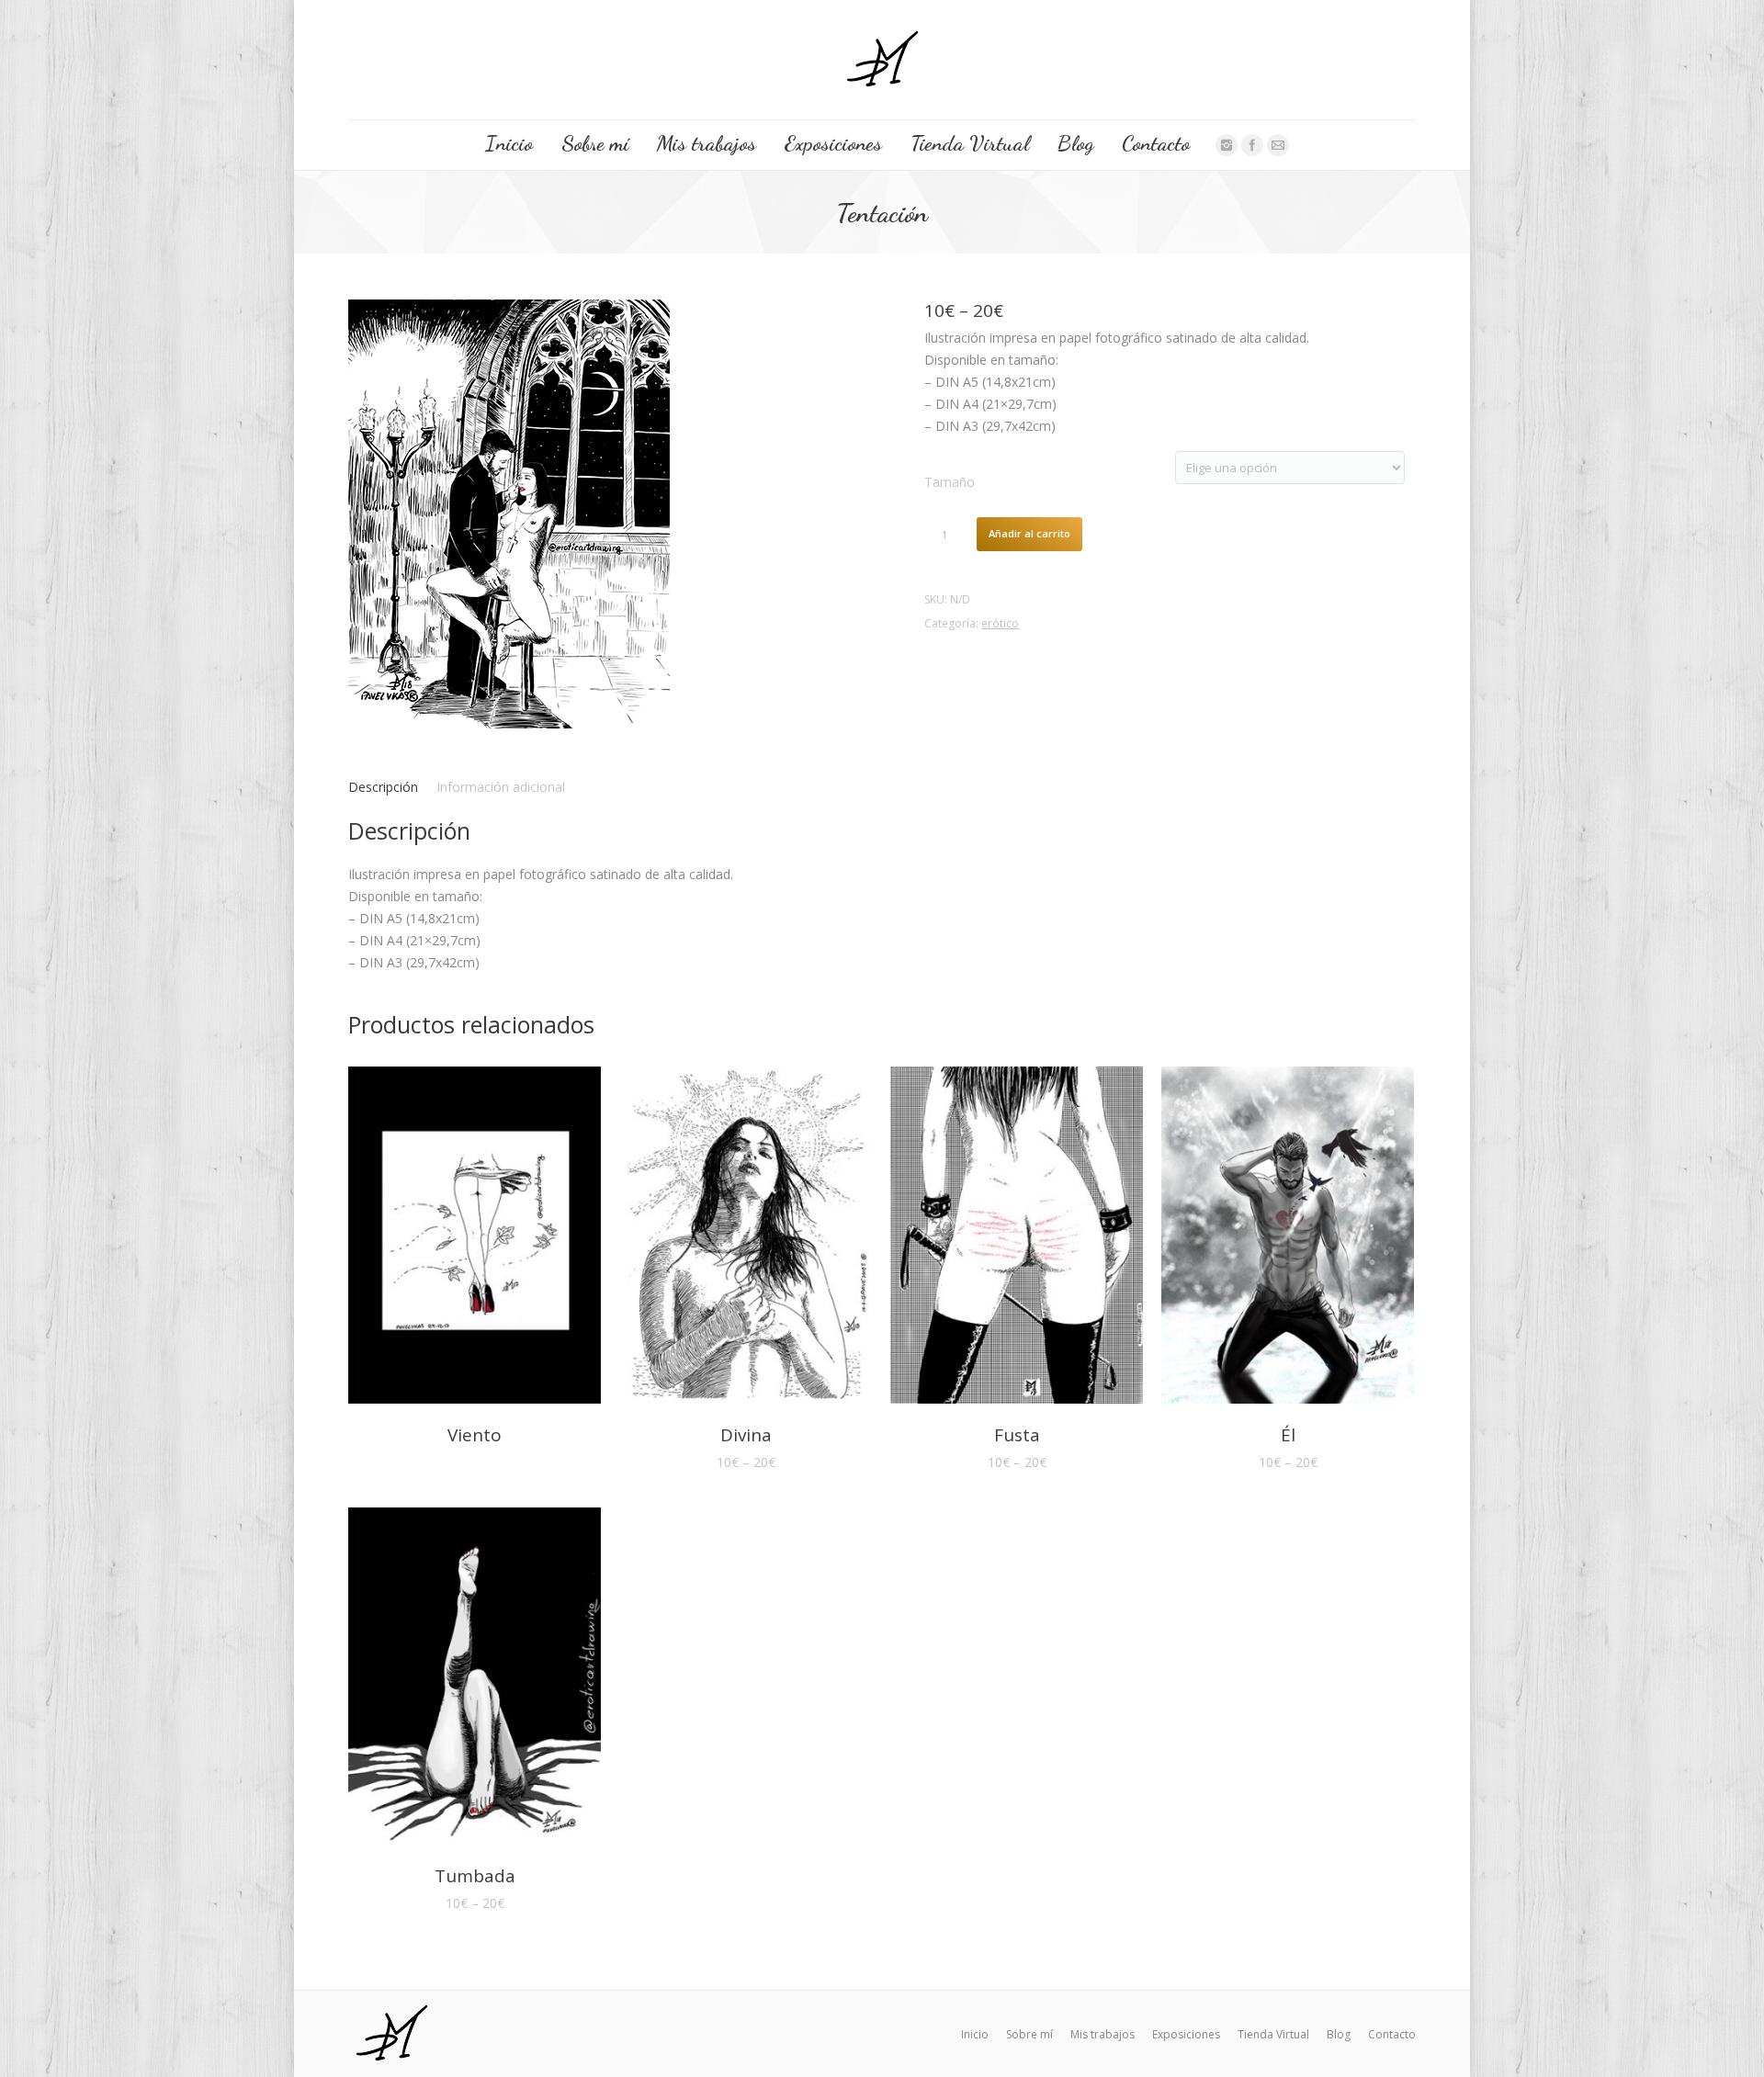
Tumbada (475, 1876)
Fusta (1017, 1435)
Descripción (383, 787)
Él (1288, 1435)
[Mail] (1278, 145)
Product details (501, 1238)
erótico (1000, 623)
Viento (475, 1435)
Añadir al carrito (1029, 533)
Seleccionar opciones (720, 1238)
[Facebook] (1252, 145)
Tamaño (950, 482)
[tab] (383, 787)
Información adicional (501, 787)
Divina (746, 1435)
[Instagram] (1227, 145)
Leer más (449, 1238)
